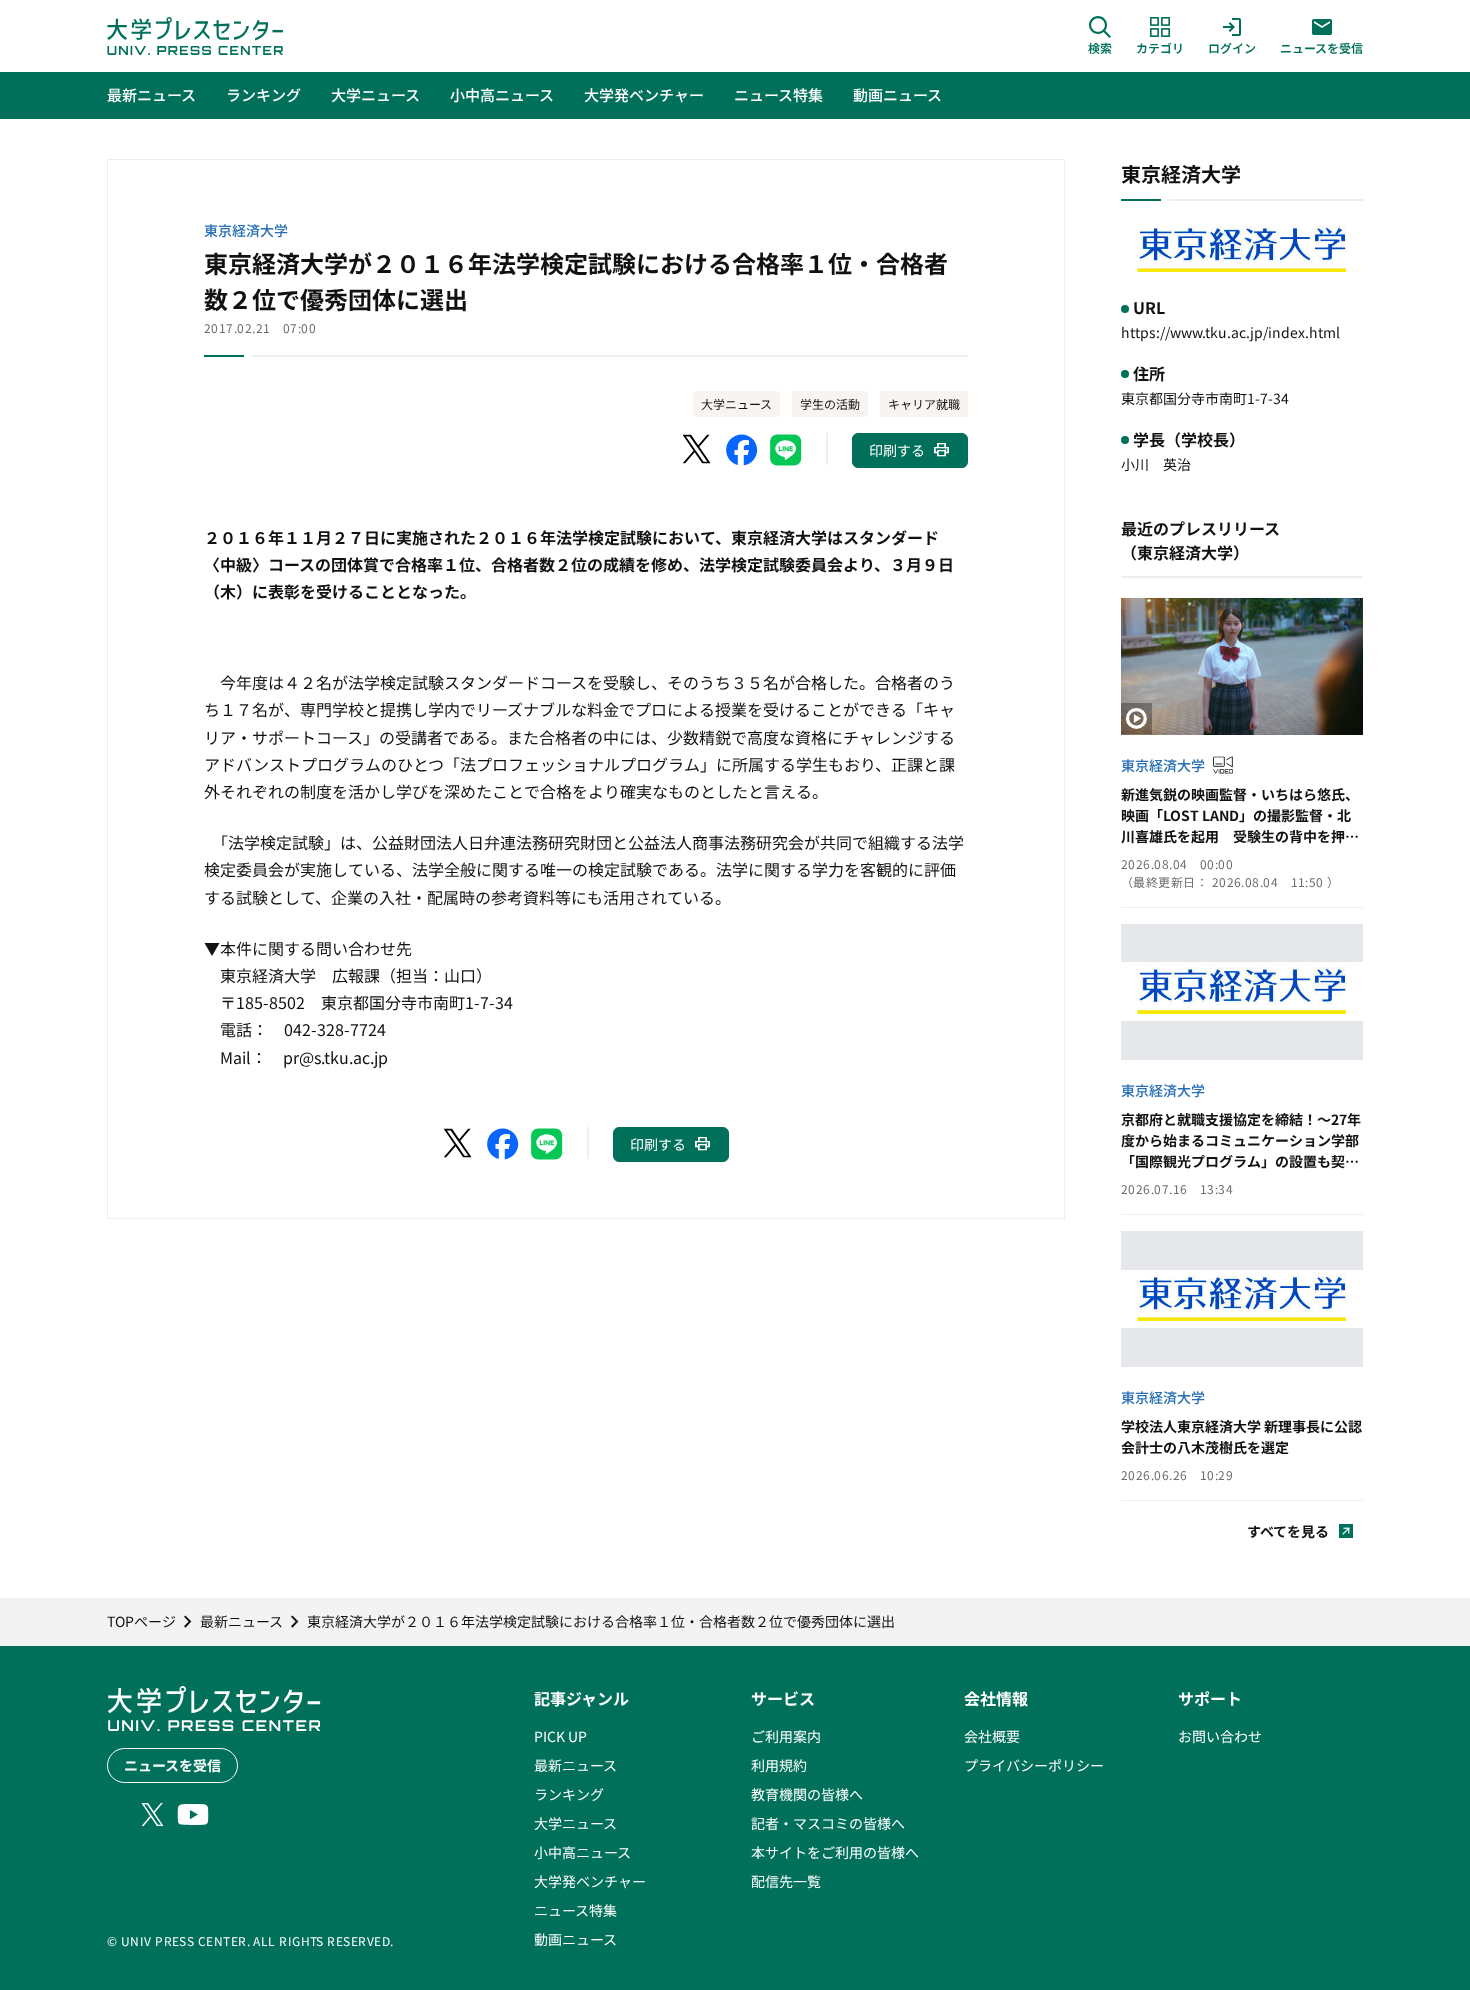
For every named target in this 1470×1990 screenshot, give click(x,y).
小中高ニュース (582, 1852)
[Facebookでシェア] (742, 450)
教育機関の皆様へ (807, 1794)
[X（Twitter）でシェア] (698, 450)
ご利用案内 (786, 1736)
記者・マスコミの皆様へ (828, 1823)
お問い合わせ (1220, 1736)
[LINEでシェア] (786, 450)
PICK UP (560, 1736)
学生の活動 (830, 403)
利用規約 (779, 1765)
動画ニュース (575, 1939)
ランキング (569, 1794)
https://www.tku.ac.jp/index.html (1230, 332)
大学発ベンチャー (590, 1881)
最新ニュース (575, 1765)
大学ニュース (736, 403)
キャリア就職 (924, 403)
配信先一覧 (786, 1881)
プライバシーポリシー (1034, 1765)
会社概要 (992, 1736)
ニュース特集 (575, 1910)
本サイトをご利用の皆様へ (835, 1852)
